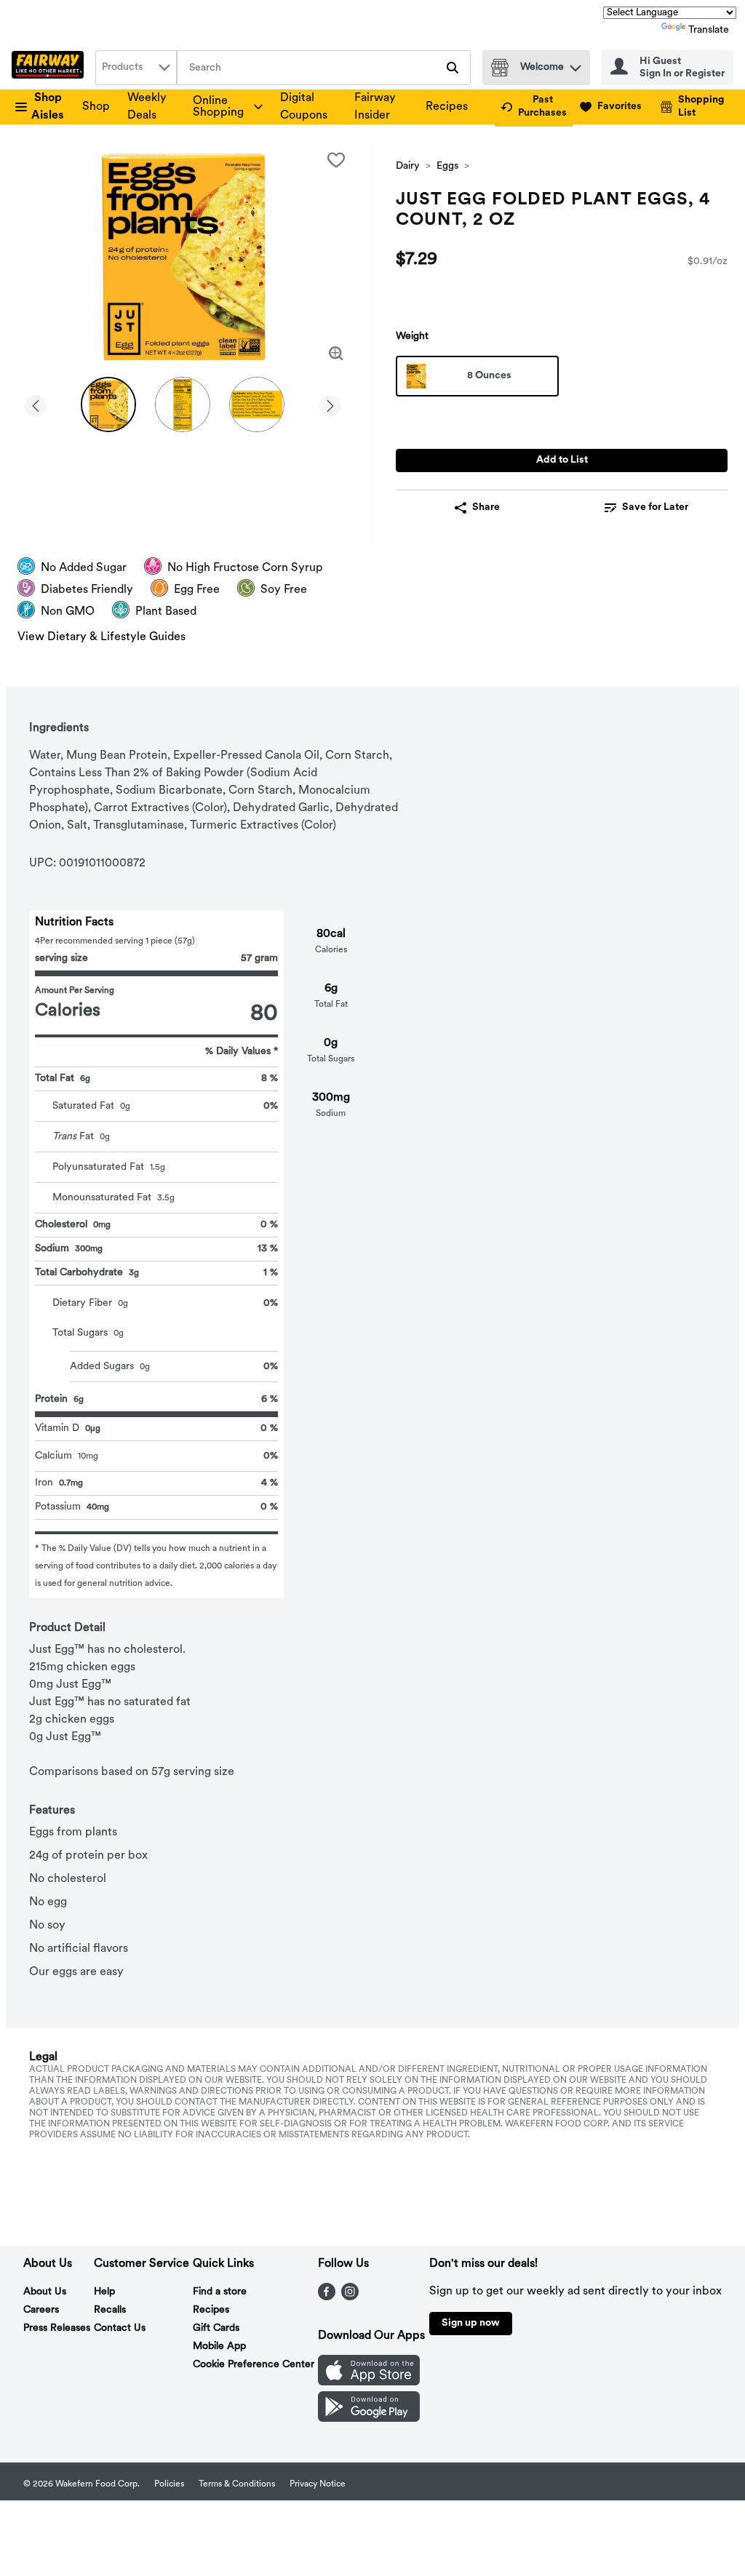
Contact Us (120, 2328)
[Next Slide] (330, 403)
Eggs (447, 166)
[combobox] (136, 68)
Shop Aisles (48, 107)
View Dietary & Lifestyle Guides (101, 637)
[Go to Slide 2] (183, 404)
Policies (169, 2484)
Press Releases (57, 2328)
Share (486, 507)
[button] (575, 64)
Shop (96, 107)
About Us (45, 2292)
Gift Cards (216, 2328)
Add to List (562, 460)
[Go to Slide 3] (257, 404)
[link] (534, 107)
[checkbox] (336, 160)
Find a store (220, 2292)
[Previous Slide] (36, 403)
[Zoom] (336, 354)
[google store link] (369, 2419)
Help (104, 2292)
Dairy (408, 166)
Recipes (447, 107)
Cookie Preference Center (254, 2365)
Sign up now (471, 2323)
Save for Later (655, 507)
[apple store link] (369, 2382)
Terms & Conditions (237, 2484)
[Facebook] (327, 2297)
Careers (41, 2310)
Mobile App (219, 2346)
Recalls (110, 2310)
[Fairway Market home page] (51, 68)
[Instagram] (350, 2297)
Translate (709, 30)
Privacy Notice (318, 2484)
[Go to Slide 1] (108, 404)
